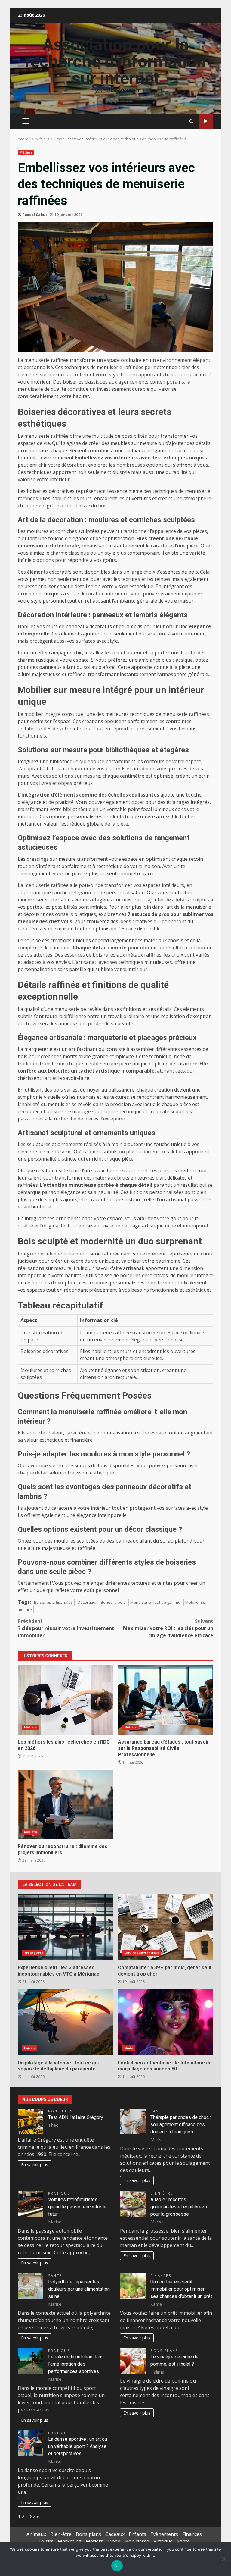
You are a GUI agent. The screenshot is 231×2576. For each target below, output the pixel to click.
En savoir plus (35, 2165)
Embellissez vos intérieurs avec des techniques (131, 458)
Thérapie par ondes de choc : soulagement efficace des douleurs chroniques (181, 2125)
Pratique (59, 2193)
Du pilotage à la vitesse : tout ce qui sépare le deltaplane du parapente (66, 2022)
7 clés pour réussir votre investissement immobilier (66, 1628)
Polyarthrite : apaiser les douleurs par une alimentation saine (79, 2289)
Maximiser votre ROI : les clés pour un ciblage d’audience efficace (168, 1628)
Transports (34, 1953)
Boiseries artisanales (53, 1602)
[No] (223, 2559)
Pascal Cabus (35, 215)
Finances (161, 2275)
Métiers (26, 152)
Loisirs (30, 2048)
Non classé (62, 2111)
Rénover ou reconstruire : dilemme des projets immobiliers (66, 1804)
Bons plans (164, 2350)
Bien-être (162, 2193)
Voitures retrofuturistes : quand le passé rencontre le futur (77, 2207)
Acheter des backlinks (206, 121)
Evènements (164, 2534)
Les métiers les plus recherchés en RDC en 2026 (66, 1700)
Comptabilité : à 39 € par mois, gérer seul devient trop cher (166, 1927)
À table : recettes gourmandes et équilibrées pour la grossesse (179, 2207)
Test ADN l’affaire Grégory (76, 2117)
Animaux (36, 2534)
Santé (157, 2111)
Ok (117, 2566)
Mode (129, 2048)
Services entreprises (142, 1953)
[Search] (191, 121)
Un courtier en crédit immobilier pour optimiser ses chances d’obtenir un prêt (181, 2289)
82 (33, 2516)
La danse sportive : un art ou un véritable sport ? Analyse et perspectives (78, 2446)
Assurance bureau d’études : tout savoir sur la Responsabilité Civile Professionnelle (166, 1700)
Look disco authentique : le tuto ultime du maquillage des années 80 (166, 2022)
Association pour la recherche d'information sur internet (115, 61)
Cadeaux (115, 2534)
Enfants (137, 2534)
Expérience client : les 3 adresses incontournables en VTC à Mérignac (66, 1927)
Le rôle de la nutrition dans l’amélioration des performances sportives (76, 2364)
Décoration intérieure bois (102, 1602)
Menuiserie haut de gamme (155, 1602)
